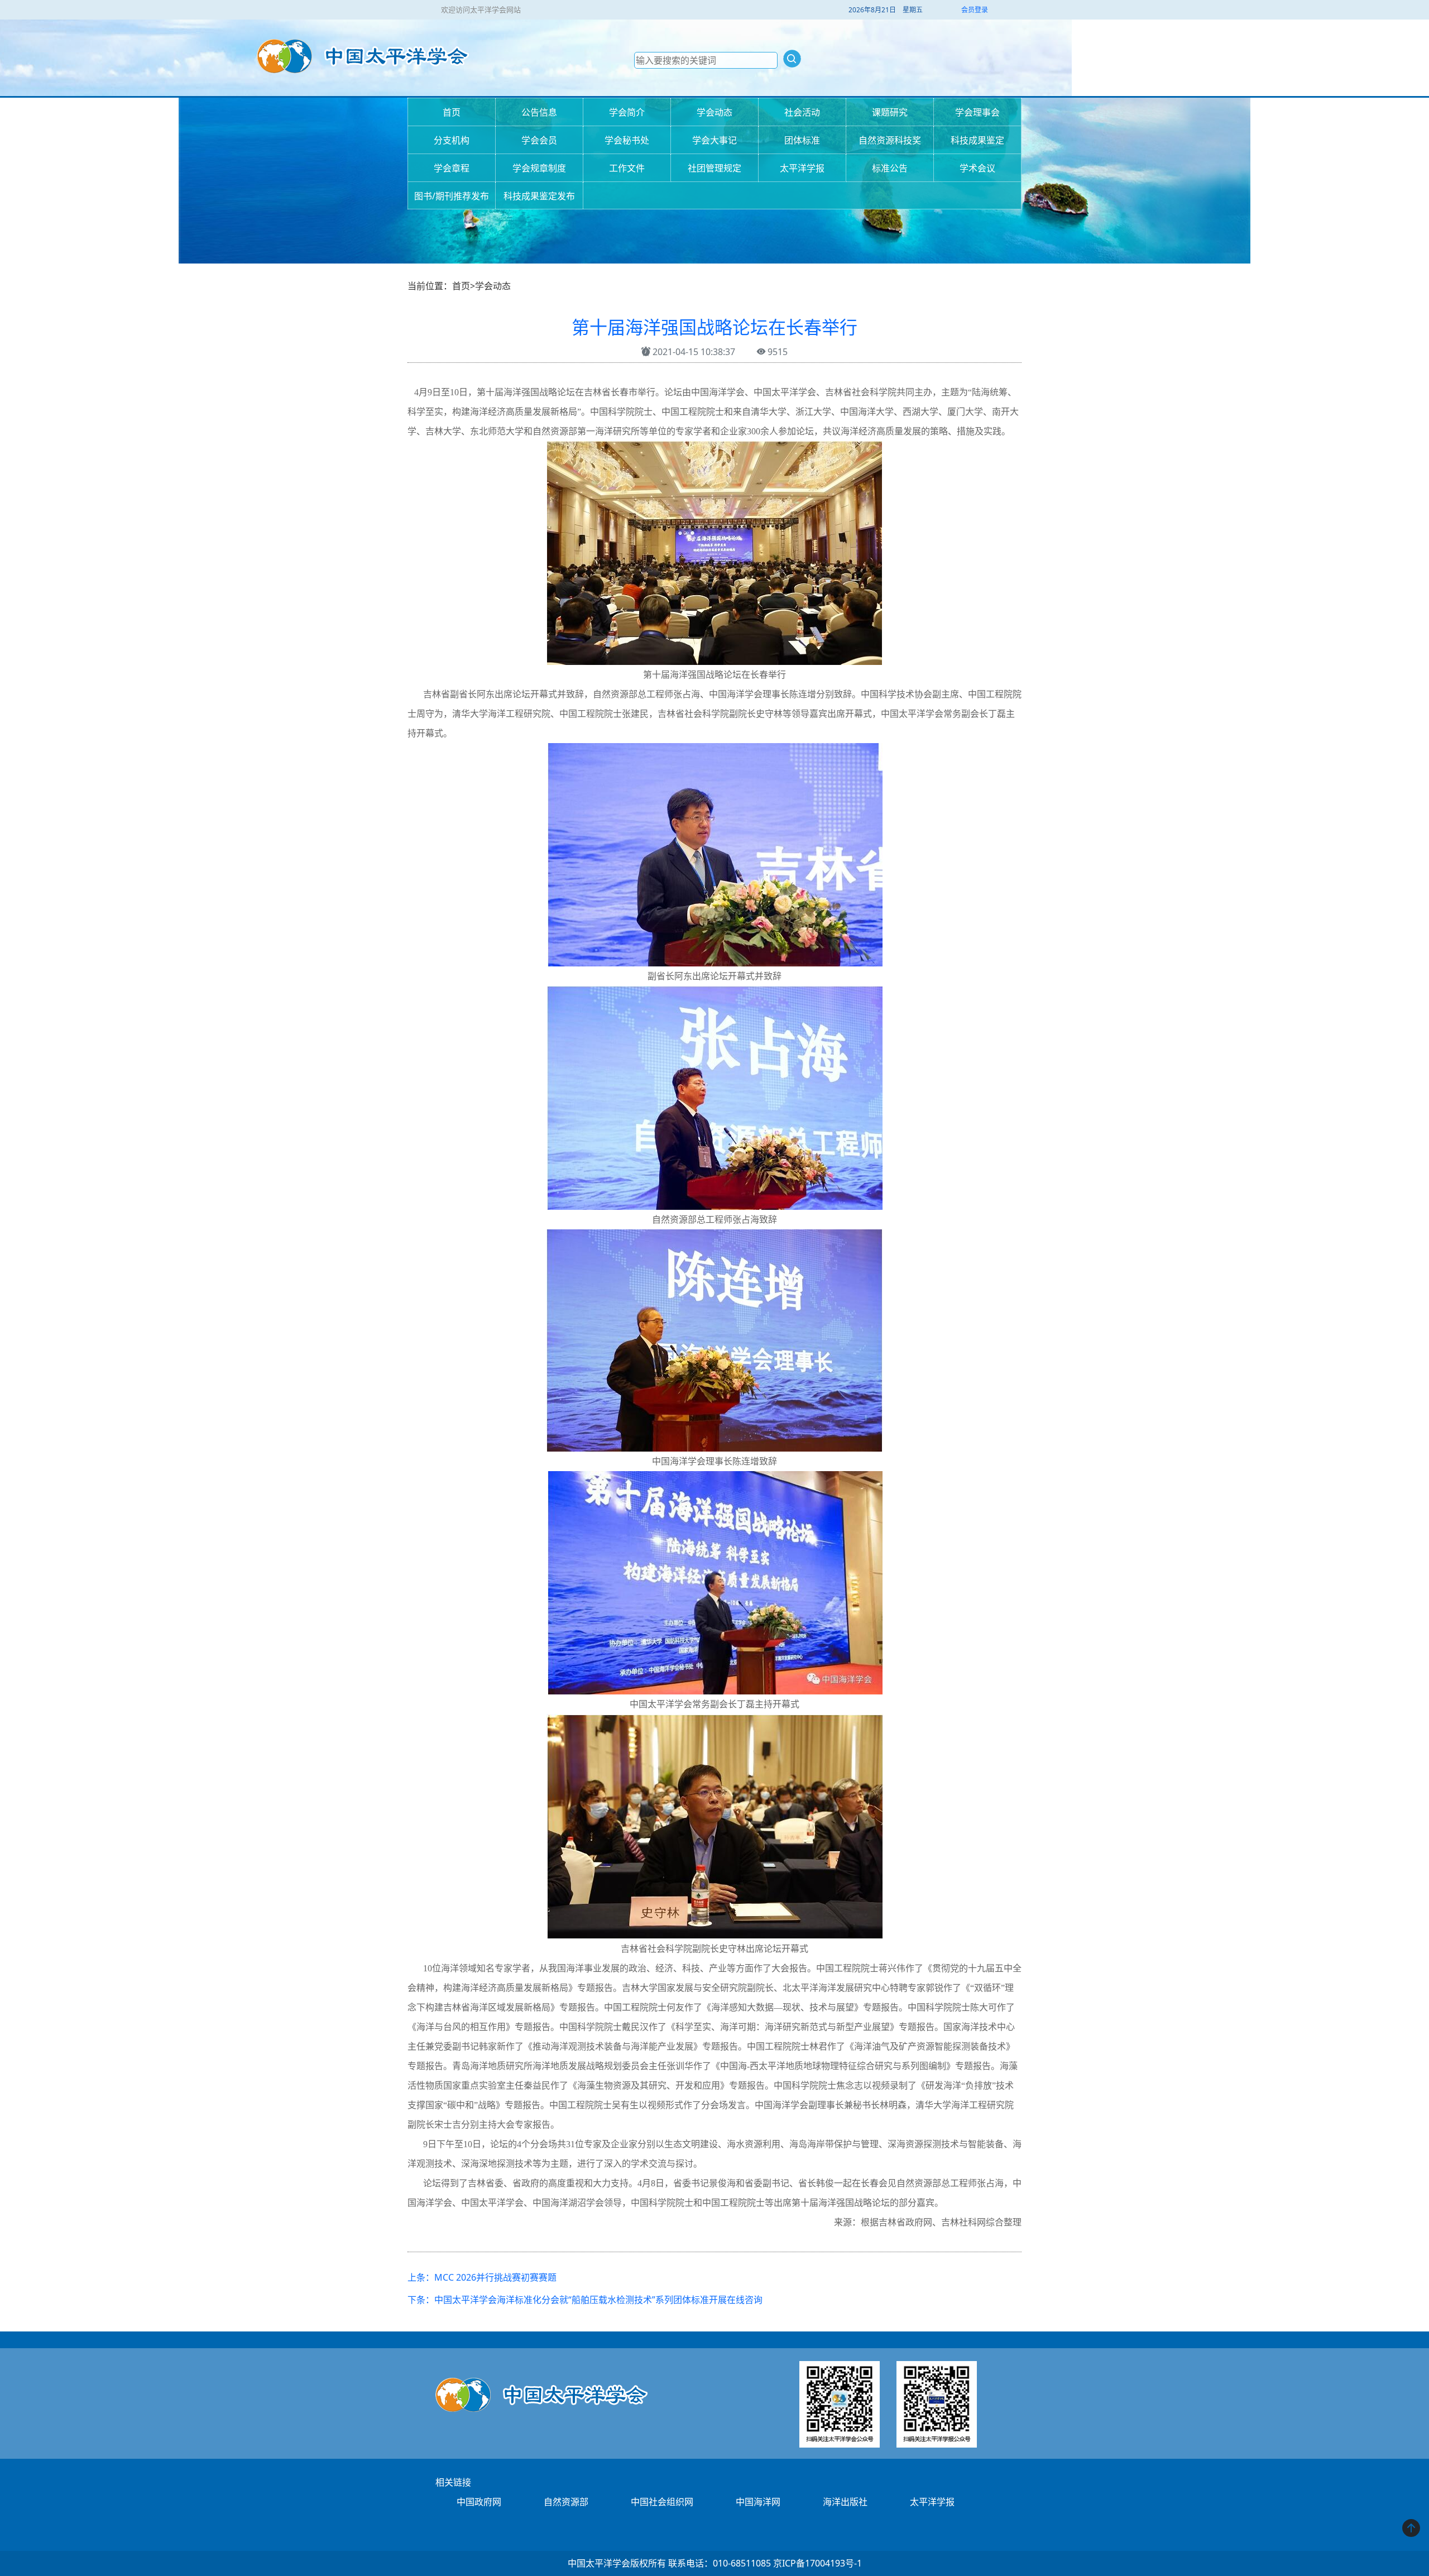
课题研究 (890, 112)
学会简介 (627, 112)
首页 (452, 112)
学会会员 (539, 140)
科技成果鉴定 (977, 140)
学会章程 (452, 168)
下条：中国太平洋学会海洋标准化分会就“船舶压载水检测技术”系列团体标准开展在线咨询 (585, 2300)
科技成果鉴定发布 (539, 196)
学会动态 (714, 112)
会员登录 (975, 10)
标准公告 (890, 168)
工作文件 (627, 168)
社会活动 (802, 112)
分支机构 (452, 140)
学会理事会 (977, 112)
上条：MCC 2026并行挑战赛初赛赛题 (482, 2277)
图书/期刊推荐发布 (452, 196)
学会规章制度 (539, 168)
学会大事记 (714, 140)
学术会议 (977, 168)
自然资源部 (566, 2502)
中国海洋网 (758, 2502)
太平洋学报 (802, 168)
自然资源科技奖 (890, 140)
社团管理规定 (714, 168)
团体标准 (802, 140)
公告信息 (539, 112)
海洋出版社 (845, 2502)
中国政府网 (479, 2502)
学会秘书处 (627, 140)
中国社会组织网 (662, 2502)
